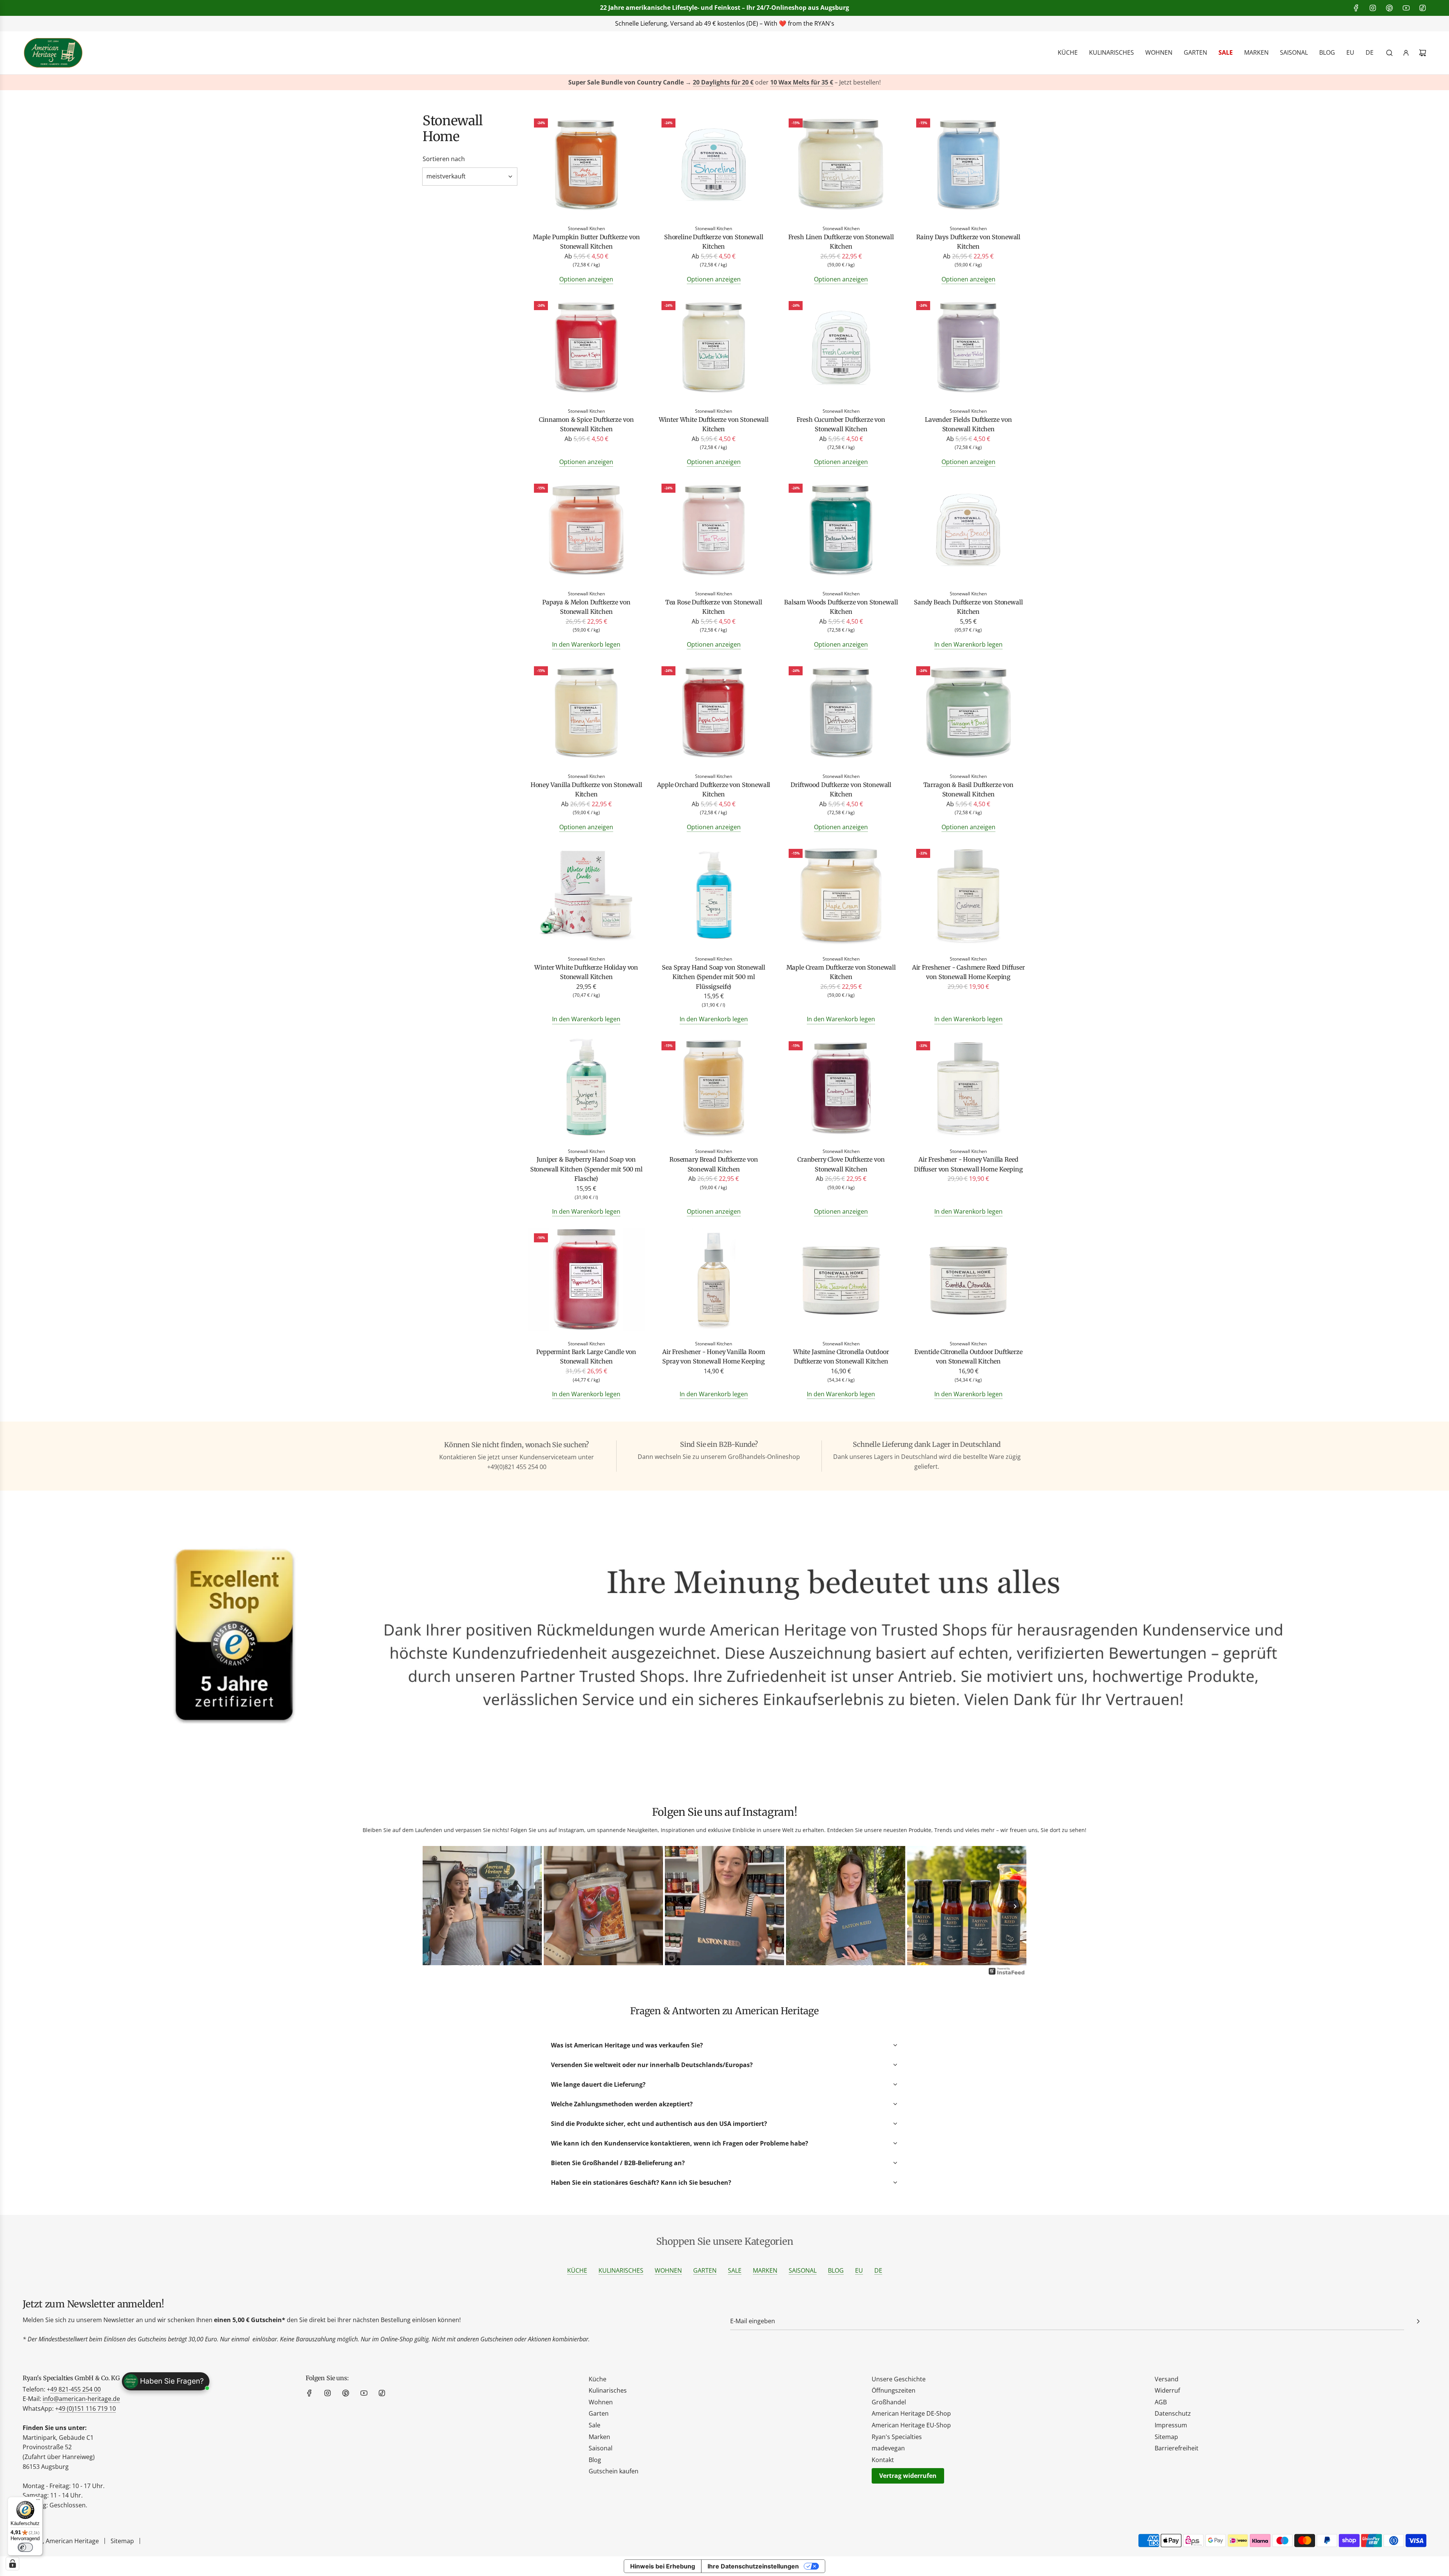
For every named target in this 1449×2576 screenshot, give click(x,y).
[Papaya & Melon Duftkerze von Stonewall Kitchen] (586, 531)
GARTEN (705, 2270)
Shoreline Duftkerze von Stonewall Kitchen (714, 242)
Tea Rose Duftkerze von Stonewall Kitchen (714, 607)
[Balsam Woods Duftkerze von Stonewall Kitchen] (841, 531)
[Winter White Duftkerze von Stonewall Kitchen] (714, 348)
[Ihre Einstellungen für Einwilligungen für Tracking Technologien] (12, 2564)
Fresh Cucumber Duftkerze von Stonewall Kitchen (841, 424)
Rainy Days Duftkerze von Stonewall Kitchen (968, 242)
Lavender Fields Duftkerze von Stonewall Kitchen (968, 424)
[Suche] (1389, 53)
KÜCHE (577, 2270)
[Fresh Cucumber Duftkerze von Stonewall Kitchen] (841, 348)
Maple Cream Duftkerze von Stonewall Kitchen (841, 972)
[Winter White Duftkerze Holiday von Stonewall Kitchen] (586, 896)
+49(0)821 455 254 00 (636, 23)
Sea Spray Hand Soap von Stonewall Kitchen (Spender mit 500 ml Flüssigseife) (714, 977)
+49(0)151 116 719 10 (838, 23)
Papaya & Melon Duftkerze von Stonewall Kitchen (586, 607)
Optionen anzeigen (586, 279)
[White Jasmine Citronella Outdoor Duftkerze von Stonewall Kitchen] (841, 1281)
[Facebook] (1356, 8)
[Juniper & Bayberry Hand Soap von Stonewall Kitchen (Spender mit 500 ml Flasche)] (586, 1089)
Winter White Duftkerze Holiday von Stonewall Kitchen (586, 972)
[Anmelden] (1406, 53)
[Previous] (434, 1906)
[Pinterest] (1389, 8)
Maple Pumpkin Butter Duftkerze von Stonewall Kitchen (586, 242)
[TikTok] (1423, 8)
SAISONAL (803, 2270)
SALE (735, 2270)
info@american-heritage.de (730, 23)
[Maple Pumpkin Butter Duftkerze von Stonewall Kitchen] (586, 166)
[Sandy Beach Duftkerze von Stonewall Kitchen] (969, 531)
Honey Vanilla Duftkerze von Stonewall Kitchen (586, 790)
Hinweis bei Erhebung (663, 2566)
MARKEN (765, 2270)
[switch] (25, 2547)
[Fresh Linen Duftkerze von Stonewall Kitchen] (841, 166)
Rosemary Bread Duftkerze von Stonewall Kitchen (714, 1164)
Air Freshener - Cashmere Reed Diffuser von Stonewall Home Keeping (968, 972)
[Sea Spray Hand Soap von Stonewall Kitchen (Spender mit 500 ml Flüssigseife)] (714, 896)
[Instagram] (1373, 8)
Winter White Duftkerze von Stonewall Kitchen (714, 424)
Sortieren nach (444, 159)
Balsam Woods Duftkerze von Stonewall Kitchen (841, 607)
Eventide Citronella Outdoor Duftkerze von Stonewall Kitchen (968, 1357)
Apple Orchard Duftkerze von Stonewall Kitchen (714, 790)
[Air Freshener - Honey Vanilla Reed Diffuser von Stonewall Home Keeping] (969, 1089)
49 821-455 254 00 (75, 2389)
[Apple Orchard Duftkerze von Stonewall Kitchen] (714, 714)
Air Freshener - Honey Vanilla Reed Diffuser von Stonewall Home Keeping (968, 1164)
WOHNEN (668, 2270)
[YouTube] (1406, 8)
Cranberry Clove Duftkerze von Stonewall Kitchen (841, 1164)
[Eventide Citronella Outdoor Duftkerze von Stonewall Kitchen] (969, 1281)
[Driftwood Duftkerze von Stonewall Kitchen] (841, 714)
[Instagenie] (1007, 1974)
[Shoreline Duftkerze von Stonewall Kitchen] (714, 166)
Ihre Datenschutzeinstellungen (753, 2566)
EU (859, 2270)
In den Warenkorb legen (586, 644)
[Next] (1015, 1906)
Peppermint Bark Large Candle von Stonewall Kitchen (586, 1357)
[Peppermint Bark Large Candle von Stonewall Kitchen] (586, 1281)
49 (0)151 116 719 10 (87, 2408)
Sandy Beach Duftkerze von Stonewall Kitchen (968, 607)
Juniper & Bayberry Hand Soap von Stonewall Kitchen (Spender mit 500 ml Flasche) (586, 1169)
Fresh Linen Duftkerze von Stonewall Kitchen (841, 242)
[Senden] (1418, 2321)
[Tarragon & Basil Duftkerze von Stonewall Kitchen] (969, 714)
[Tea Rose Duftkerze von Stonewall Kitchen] (714, 531)
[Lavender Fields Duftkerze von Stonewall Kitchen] (969, 348)
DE (878, 2270)
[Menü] (38, 2501)
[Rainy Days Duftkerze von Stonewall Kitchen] (969, 166)
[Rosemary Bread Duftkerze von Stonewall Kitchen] (714, 1089)
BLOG (836, 2270)
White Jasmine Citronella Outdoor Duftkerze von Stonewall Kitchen (841, 1357)
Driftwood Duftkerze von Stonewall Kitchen (841, 790)
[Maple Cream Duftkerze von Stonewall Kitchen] (841, 896)
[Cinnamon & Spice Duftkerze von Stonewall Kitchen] (586, 348)
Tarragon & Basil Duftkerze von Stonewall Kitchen (968, 790)
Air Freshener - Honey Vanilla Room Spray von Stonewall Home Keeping (714, 1357)
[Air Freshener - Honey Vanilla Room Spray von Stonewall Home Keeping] (714, 1281)
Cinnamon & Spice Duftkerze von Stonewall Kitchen (586, 424)
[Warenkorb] (1423, 53)
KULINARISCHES (621, 2270)
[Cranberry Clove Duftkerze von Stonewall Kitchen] (841, 1089)
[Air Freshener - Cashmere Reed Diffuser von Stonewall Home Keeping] (969, 896)
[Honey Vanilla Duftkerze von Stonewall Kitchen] (586, 714)
